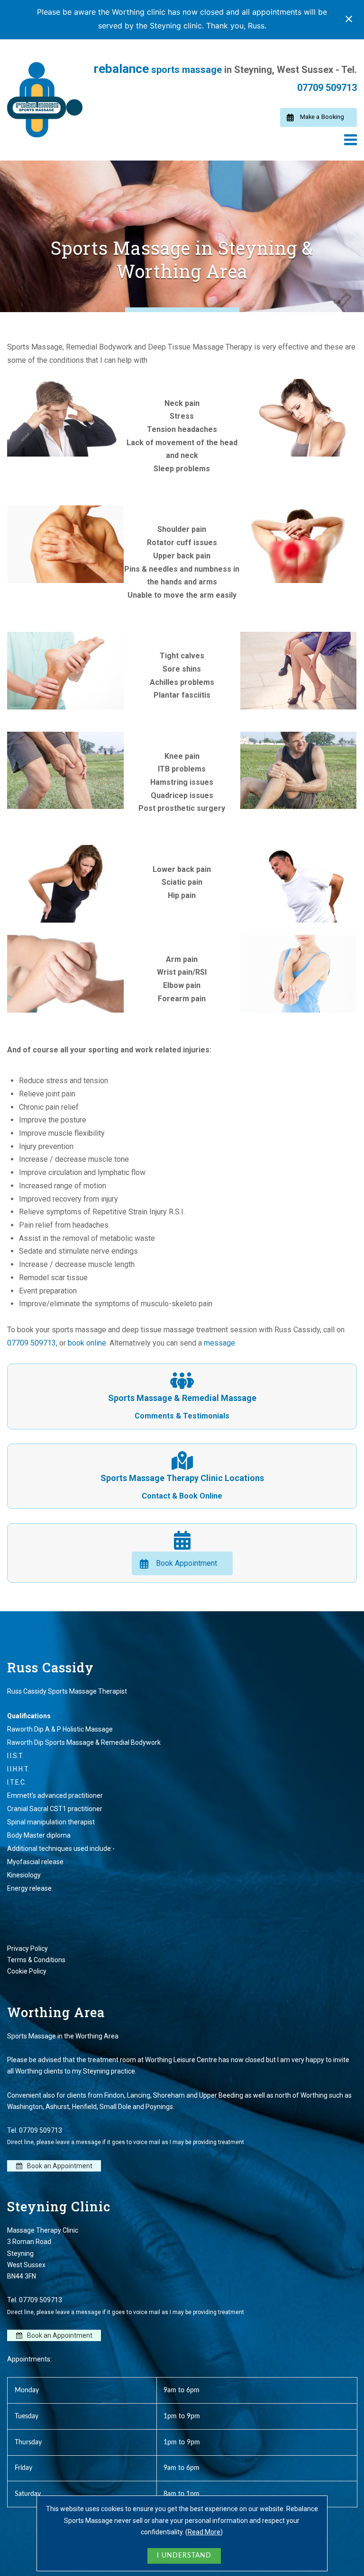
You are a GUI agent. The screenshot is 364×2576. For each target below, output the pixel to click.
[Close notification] (349, 19)
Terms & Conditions (36, 1960)
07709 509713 (327, 88)
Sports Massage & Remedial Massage (182, 1398)
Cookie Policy (27, 1971)
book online (87, 1343)
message (219, 1343)
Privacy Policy (27, 1948)
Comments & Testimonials (182, 1416)
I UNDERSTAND (184, 2556)
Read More (204, 2532)
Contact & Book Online (182, 1496)
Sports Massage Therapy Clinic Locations (182, 1478)
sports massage (158, 70)
